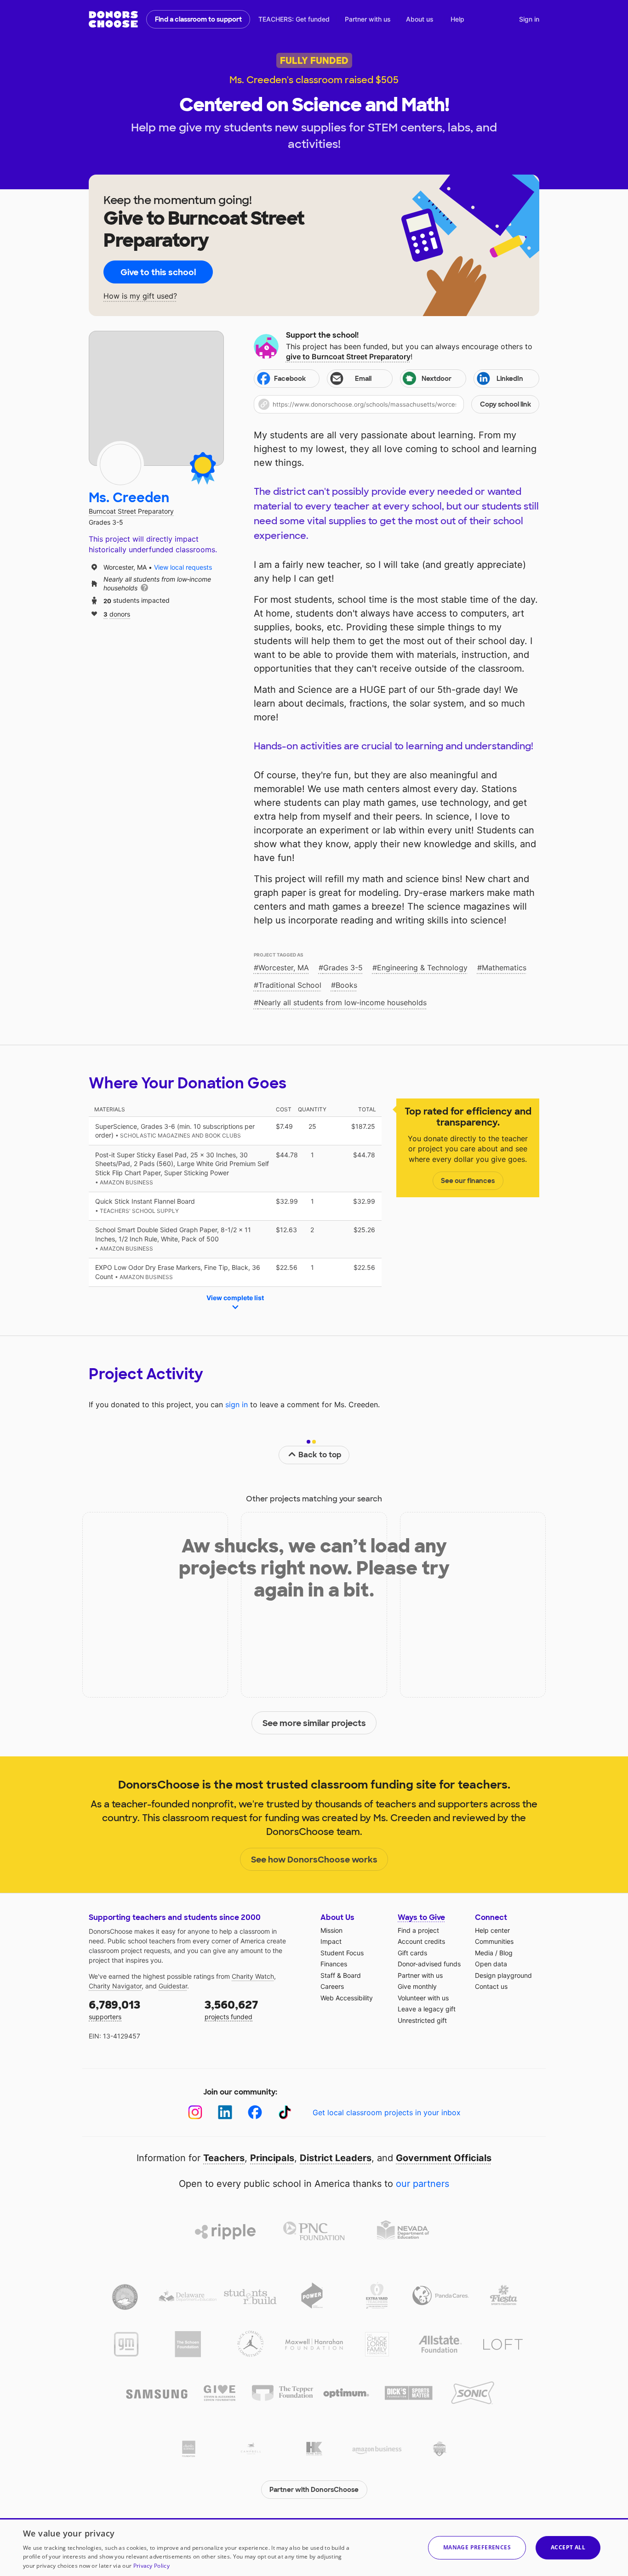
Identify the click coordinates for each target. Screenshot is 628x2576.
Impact (331, 1941)
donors (117, 614)
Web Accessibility (347, 1998)
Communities (494, 1941)
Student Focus (342, 1953)
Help (457, 19)
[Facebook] (255, 2112)
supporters (114, 2009)
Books (346, 985)
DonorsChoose (113, 19)
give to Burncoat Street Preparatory (348, 357)
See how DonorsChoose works (314, 1860)
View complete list (235, 1298)
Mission (331, 1930)
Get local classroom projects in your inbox (387, 2112)
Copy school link (505, 404)
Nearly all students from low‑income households (343, 1002)
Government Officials (444, 2158)
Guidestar (173, 1986)
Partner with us (368, 19)
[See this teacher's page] (120, 464)
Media (484, 1953)
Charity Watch (253, 1976)
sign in (237, 1404)
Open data (491, 1964)
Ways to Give (421, 1917)
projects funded (231, 2009)
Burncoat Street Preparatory (131, 511)
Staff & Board (341, 1975)
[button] (397, 404)
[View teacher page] (156, 398)
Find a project (418, 1930)
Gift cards (412, 1953)
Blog (506, 1953)
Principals (272, 2158)
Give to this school (158, 272)
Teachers (224, 2158)
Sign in (529, 19)
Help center (492, 1930)
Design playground (503, 1975)
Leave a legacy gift (427, 2009)
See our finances (468, 1181)
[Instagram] (195, 2112)
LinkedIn (510, 379)
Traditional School (290, 985)
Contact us (491, 1986)
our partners (422, 2184)
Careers (332, 1986)
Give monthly (417, 1986)
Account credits (421, 1941)
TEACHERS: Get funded (294, 19)
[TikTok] (285, 2112)
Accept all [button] (568, 2547)
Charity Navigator (115, 1986)
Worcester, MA (284, 968)
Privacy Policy (151, 2566)
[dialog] (314, 2547)
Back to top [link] (320, 1455)
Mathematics (504, 968)
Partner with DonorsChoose (314, 2490)
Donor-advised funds (429, 1964)
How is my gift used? (140, 296)
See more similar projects (314, 1723)
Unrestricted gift (422, 2020)
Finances (334, 1964)
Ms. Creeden (129, 498)
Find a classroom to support (198, 19)
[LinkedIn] (225, 2112)
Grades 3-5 (343, 968)
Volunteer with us (423, 1998)
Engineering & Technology (422, 968)
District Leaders (336, 2158)
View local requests (183, 567)
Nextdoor (437, 379)
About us (420, 19)
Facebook (290, 379)
